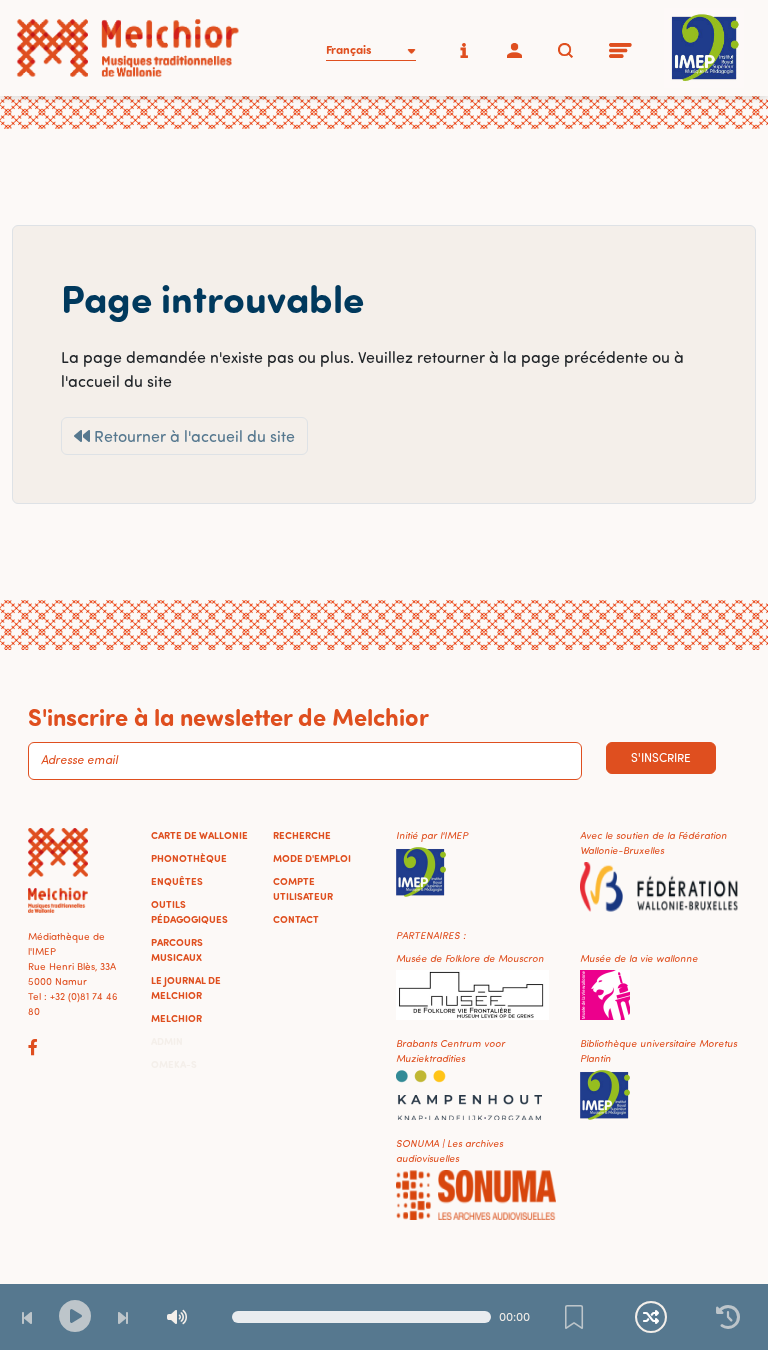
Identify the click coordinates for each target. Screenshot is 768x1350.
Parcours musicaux (177, 949)
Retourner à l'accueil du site (192, 436)
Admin (167, 1041)
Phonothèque (189, 858)
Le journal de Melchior (186, 987)
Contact (296, 919)
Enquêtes (177, 881)
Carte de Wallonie (199, 835)
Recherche (302, 835)
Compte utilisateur (303, 888)
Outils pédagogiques (189, 911)
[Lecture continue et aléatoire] (651, 1317)
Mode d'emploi (312, 858)
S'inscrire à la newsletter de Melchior (228, 716)
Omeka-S (174, 1064)
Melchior (176, 1018)
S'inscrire (661, 757)
